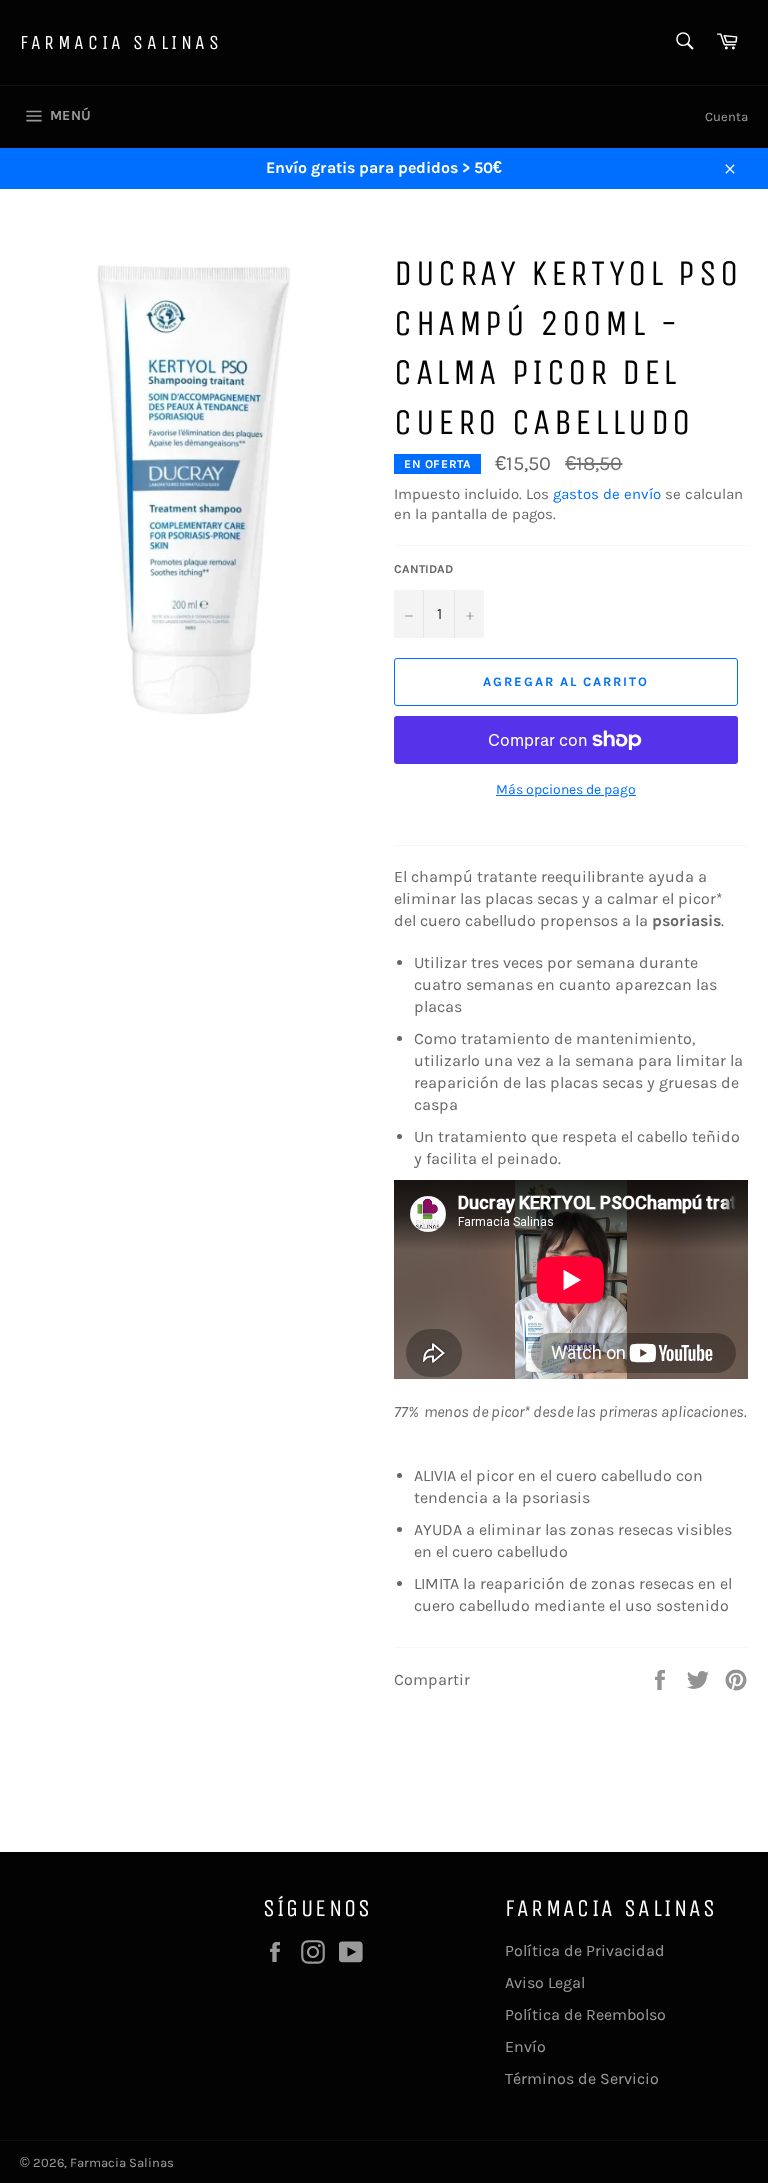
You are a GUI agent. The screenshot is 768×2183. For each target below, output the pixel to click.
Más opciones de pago (566, 789)
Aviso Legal (545, 1982)
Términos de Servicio (582, 2078)
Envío (525, 2046)
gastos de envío (607, 494)
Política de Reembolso (585, 2014)
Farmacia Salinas (121, 42)
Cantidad (423, 569)
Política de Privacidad (585, 1950)
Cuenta (726, 116)
